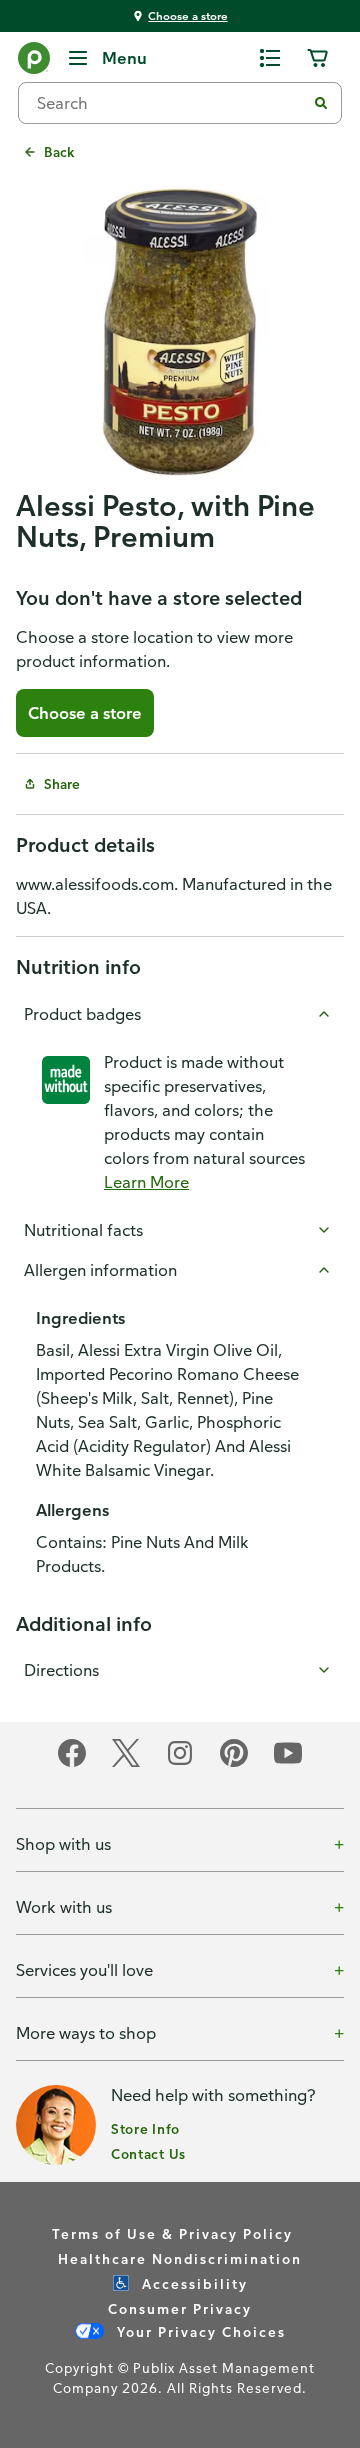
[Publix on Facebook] (72, 1763)
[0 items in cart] (318, 58)
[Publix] (34, 62)
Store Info (145, 2128)
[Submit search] (321, 103)
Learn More (146, 1182)
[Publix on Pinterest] (234, 1763)
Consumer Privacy (180, 2308)
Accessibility (192, 2283)
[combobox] (170, 103)
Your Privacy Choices (199, 2331)
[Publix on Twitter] (126, 1763)
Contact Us (148, 2153)
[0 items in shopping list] (270, 58)
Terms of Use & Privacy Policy (172, 2233)
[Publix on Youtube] (288, 1763)
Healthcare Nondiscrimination (180, 2258)
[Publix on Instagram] (180, 1763)
